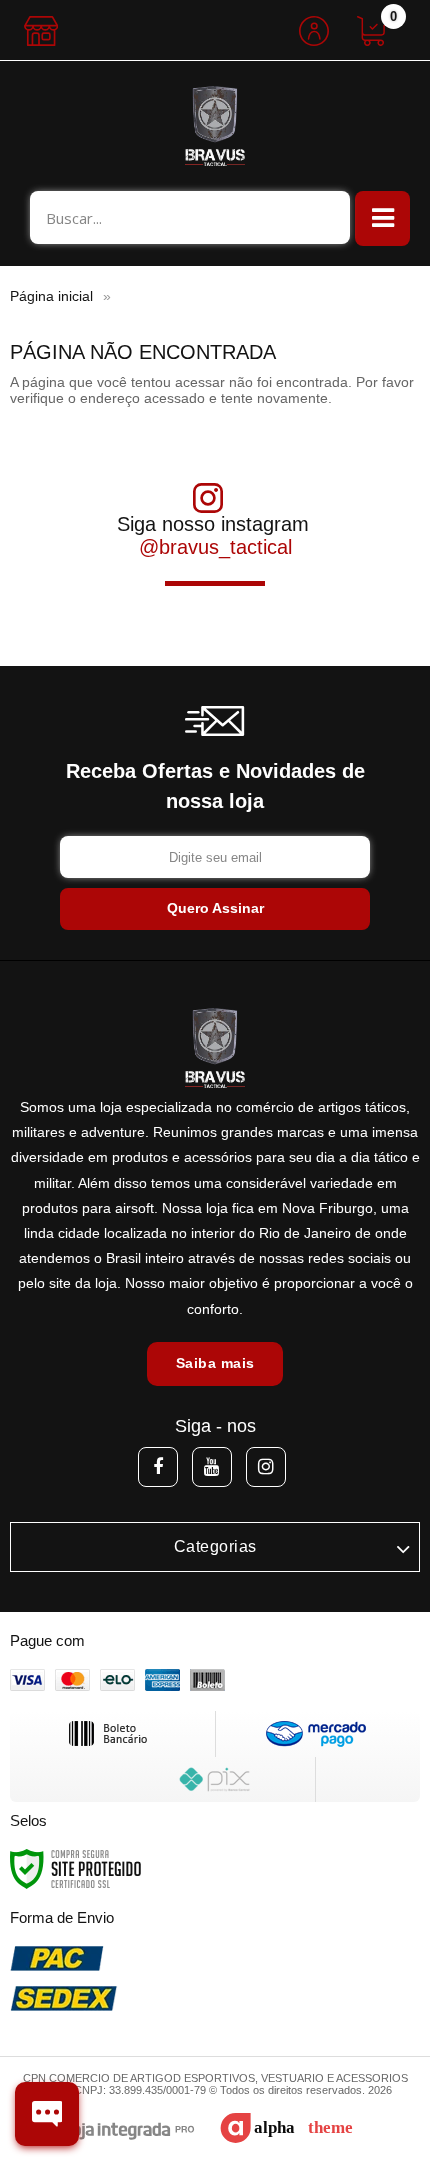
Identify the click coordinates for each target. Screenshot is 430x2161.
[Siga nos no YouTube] (212, 1467)
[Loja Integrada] (118, 2131)
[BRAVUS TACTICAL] (215, 126)
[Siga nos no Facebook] (158, 1467)
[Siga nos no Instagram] (266, 1467)
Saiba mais (215, 1363)
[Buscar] (325, 217)
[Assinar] (215, 909)
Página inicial (51, 296)
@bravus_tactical (215, 547)
